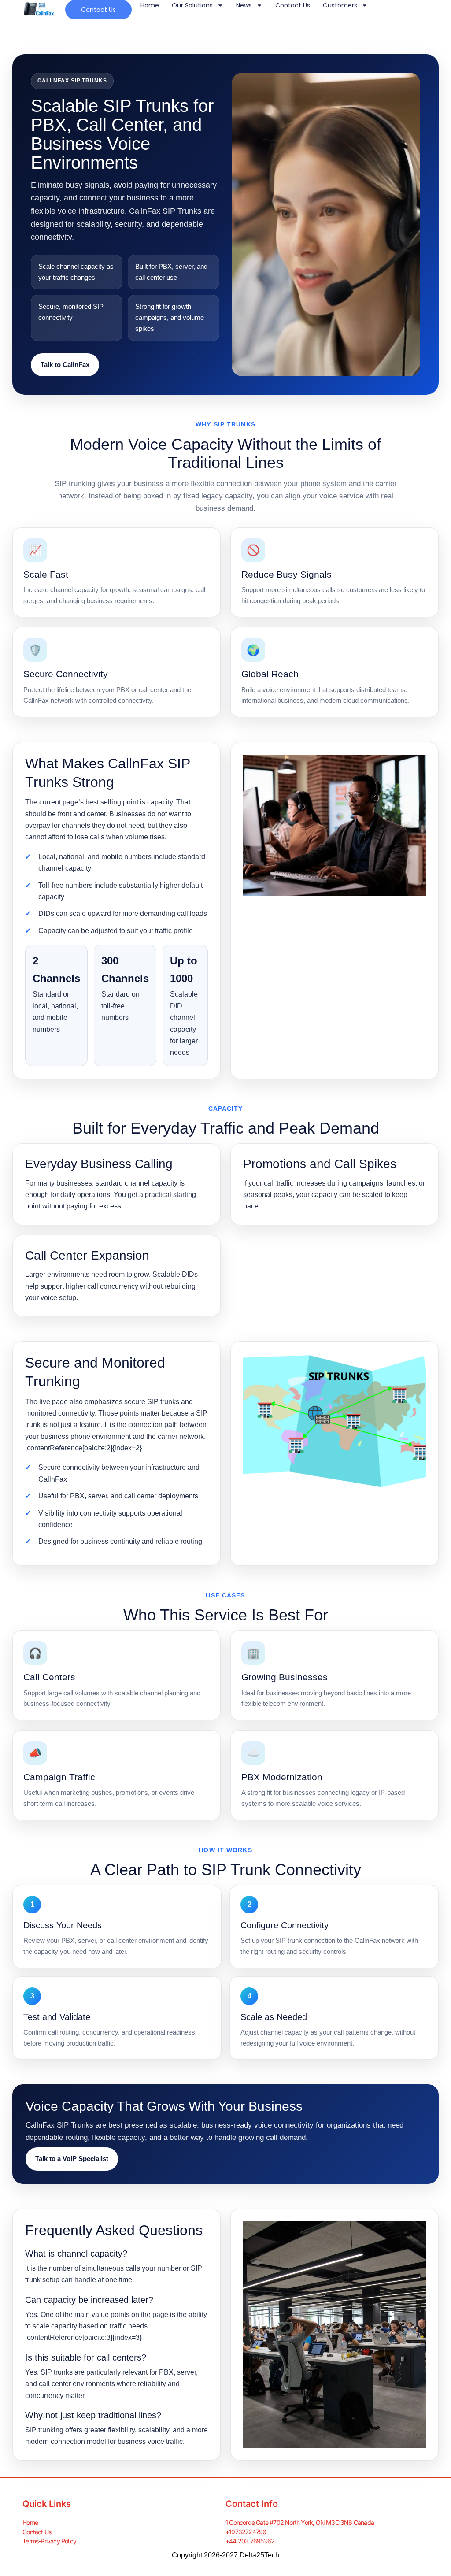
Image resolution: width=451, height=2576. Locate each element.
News (244, 5)
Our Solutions (192, 5)
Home (150, 5)
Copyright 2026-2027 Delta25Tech (225, 2555)
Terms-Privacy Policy (49, 2541)
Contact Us (293, 5)
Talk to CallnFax (65, 365)
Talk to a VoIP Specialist (72, 2159)
